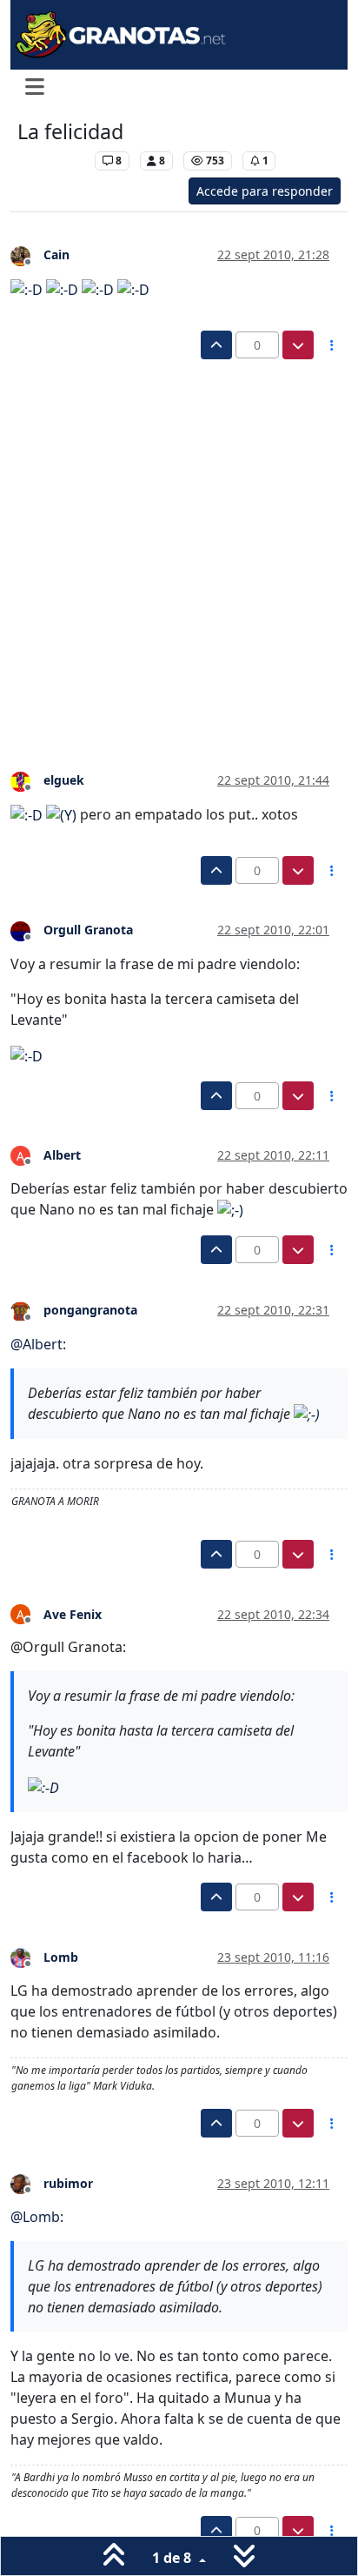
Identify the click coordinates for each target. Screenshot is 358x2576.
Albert (62, 1155)
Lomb (61, 1957)
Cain (56, 254)
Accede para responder (265, 191)
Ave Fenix (73, 1614)
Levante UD (52, 161)
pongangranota (90, 1310)
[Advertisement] (179, 547)
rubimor (68, 2183)
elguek (64, 780)
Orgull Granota (88, 930)
